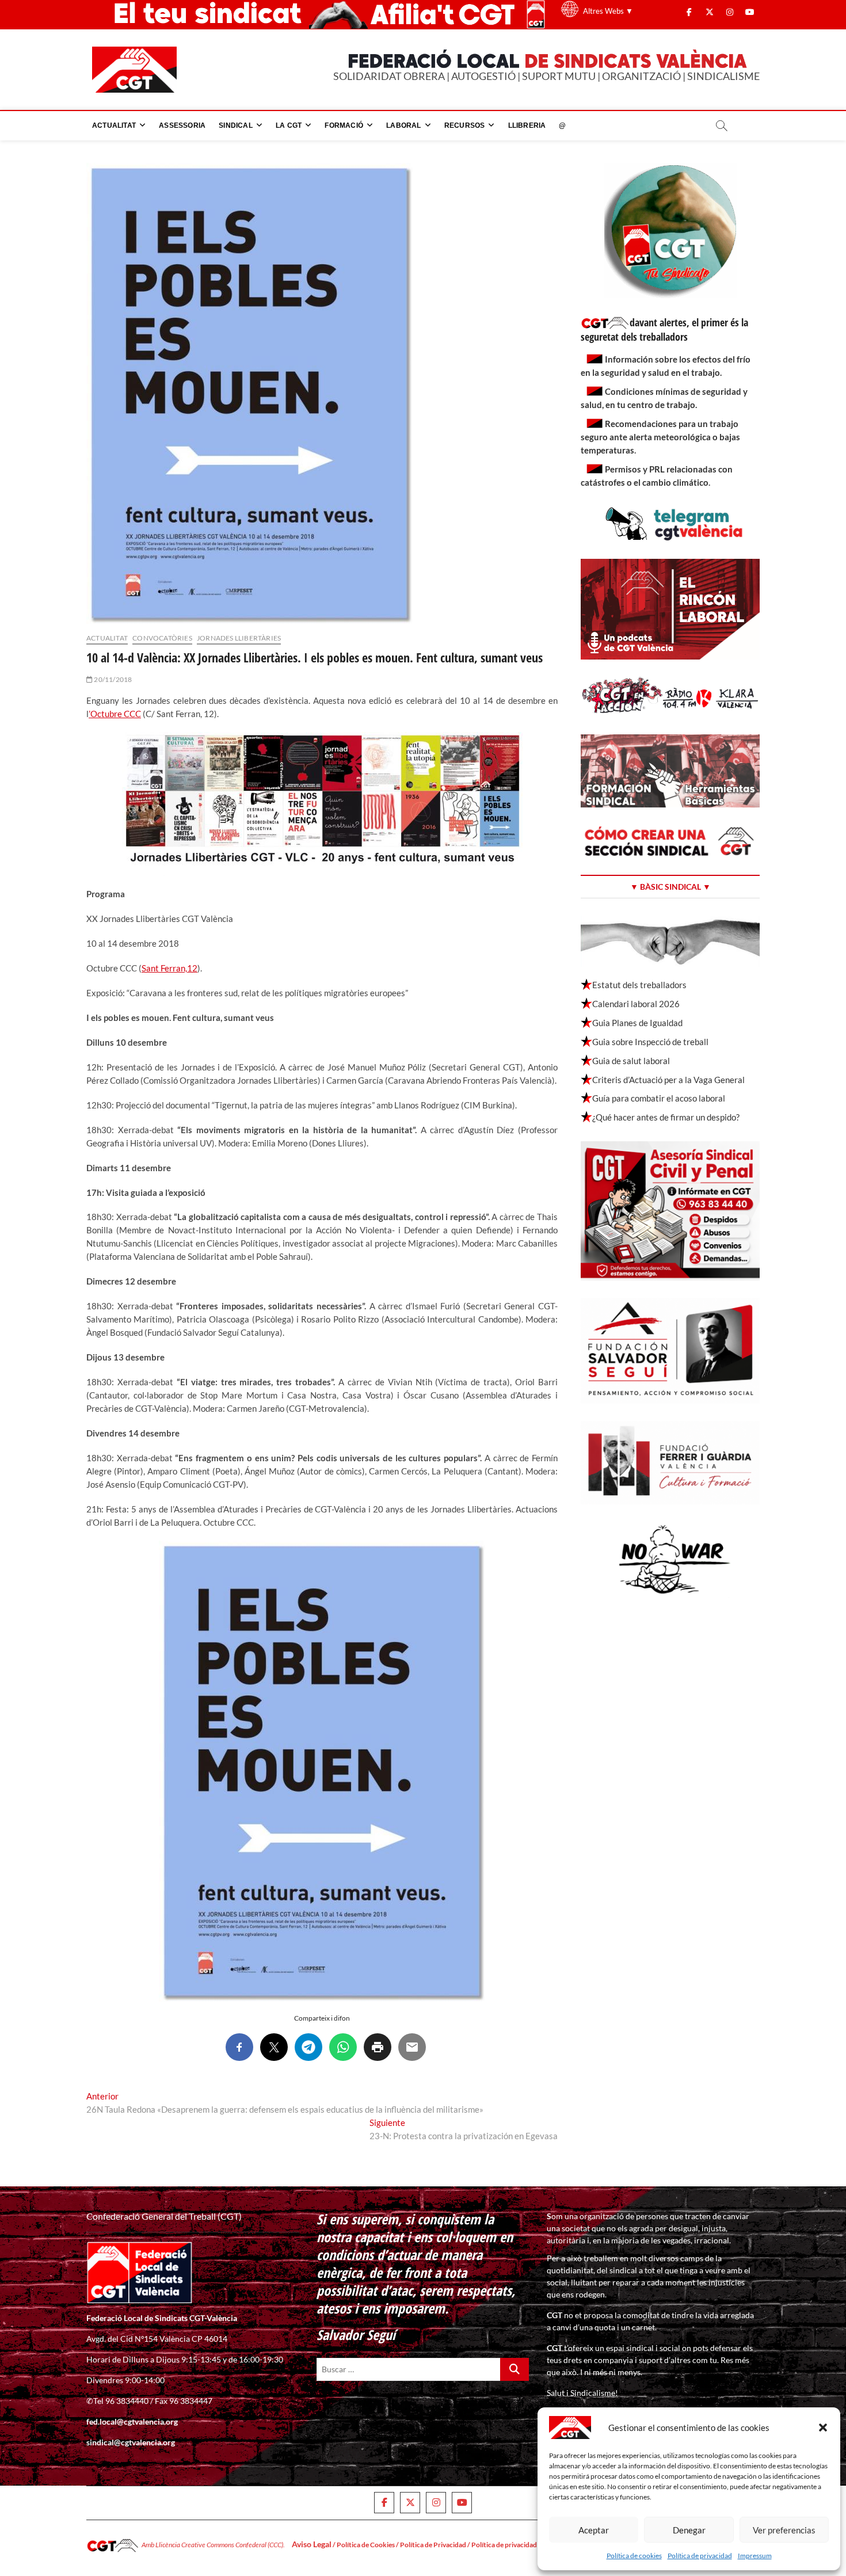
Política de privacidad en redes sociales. (531, 2545)
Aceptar (594, 2530)
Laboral (403, 125)
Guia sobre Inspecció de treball (650, 1042)
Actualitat (114, 125)
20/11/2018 (112, 679)
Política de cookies (634, 2556)
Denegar (689, 2530)
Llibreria (527, 125)
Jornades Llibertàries (239, 638)
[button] (823, 2428)
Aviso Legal (312, 2544)
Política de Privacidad (433, 2545)
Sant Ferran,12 (169, 968)
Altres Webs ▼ (608, 11)
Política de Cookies (366, 2545)
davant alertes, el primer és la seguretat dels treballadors (664, 329)
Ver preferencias (784, 2530)
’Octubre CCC (115, 714)
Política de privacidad (700, 2556)
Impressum (755, 2556)
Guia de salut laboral (631, 1061)
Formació (344, 125)
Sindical (236, 125)
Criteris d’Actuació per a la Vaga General (668, 1080)
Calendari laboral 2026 (636, 1004)
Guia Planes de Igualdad (637, 1023)
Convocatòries (162, 638)
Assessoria (182, 125)
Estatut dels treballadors (639, 985)
